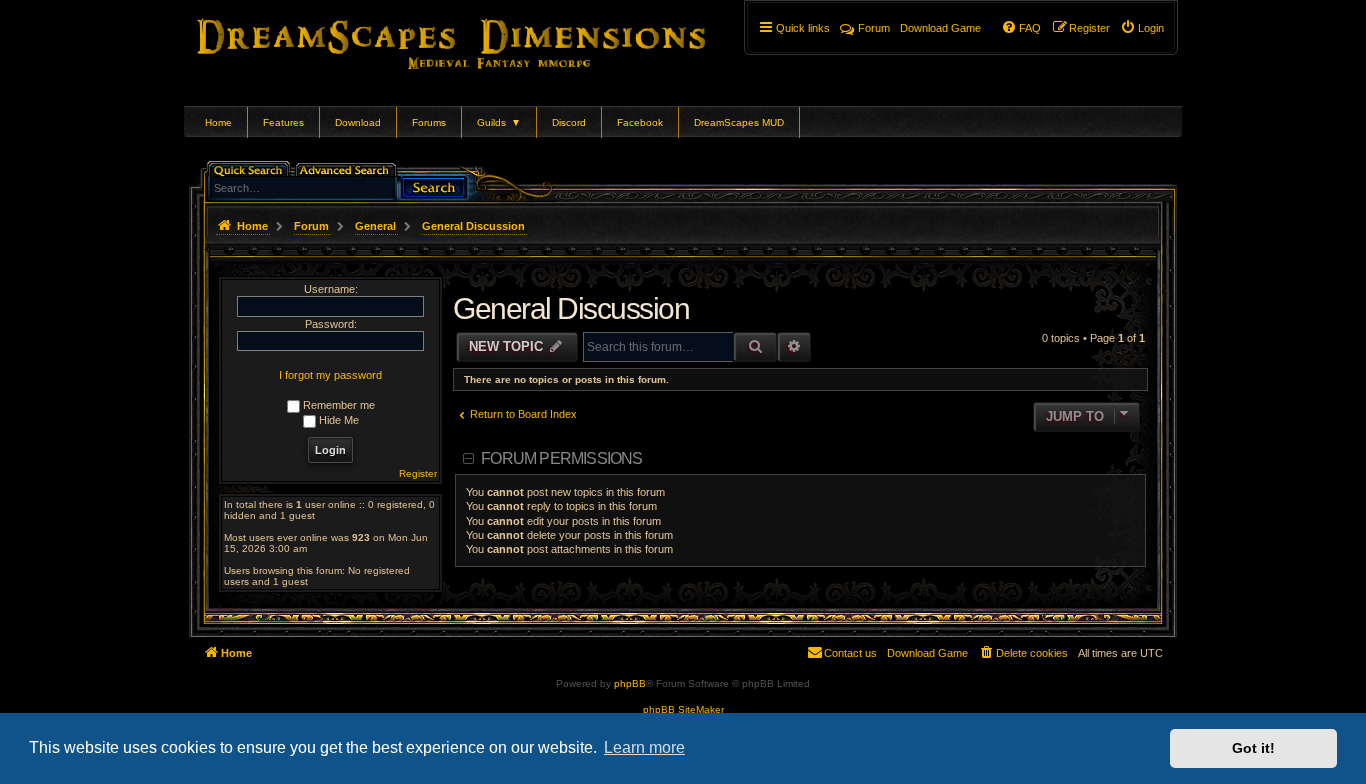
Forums (429, 122)
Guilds (499, 122)
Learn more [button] (644, 747)
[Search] (434, 185)
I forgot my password (330, 375)
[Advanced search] (347, 168)
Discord (569, 122)
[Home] (479, 40)
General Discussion (571, 308)
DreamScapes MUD (739, 122)
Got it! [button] (1253, 748)
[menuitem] (1142, 28)
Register (418, 473)
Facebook (640, 122)
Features (283, 122)
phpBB (630, 683)
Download (358, 122)
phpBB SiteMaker (683, 709)
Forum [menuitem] (874, 28)
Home (218, 122)
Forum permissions (561, 458)
